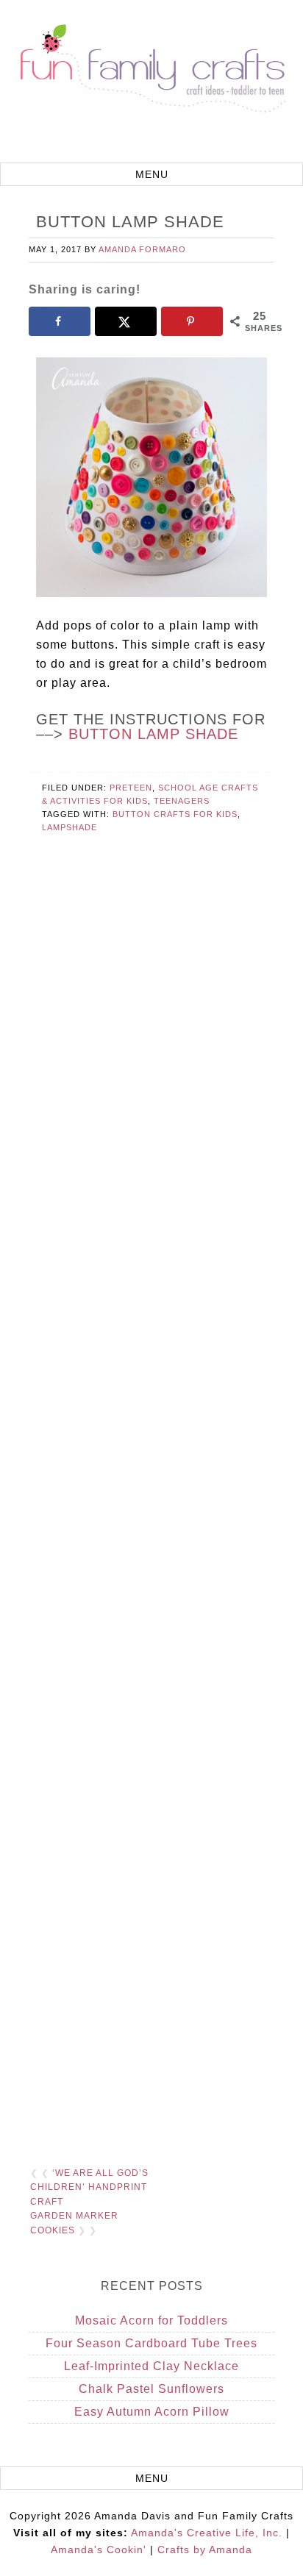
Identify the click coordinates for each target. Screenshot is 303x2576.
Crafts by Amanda (205, 2550)
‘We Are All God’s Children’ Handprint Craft (89, 2187)
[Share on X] (126, 321)
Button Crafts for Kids (175, 814)
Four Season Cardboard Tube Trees (151, 2343)
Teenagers (182, 801)
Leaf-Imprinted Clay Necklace (151, 2366)
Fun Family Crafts (151, 83)
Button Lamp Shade (153, 734)
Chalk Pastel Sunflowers (151, 2389)
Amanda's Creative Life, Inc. (207, 2533)
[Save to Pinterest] (192, 321)
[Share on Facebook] (60, 321)
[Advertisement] (152, 1512)
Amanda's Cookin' (99, 2550)
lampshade (69, 827)
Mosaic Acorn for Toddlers (151, 2320)
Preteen (131, 788)
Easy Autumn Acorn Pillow (152, 2412)
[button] (151, 174)
